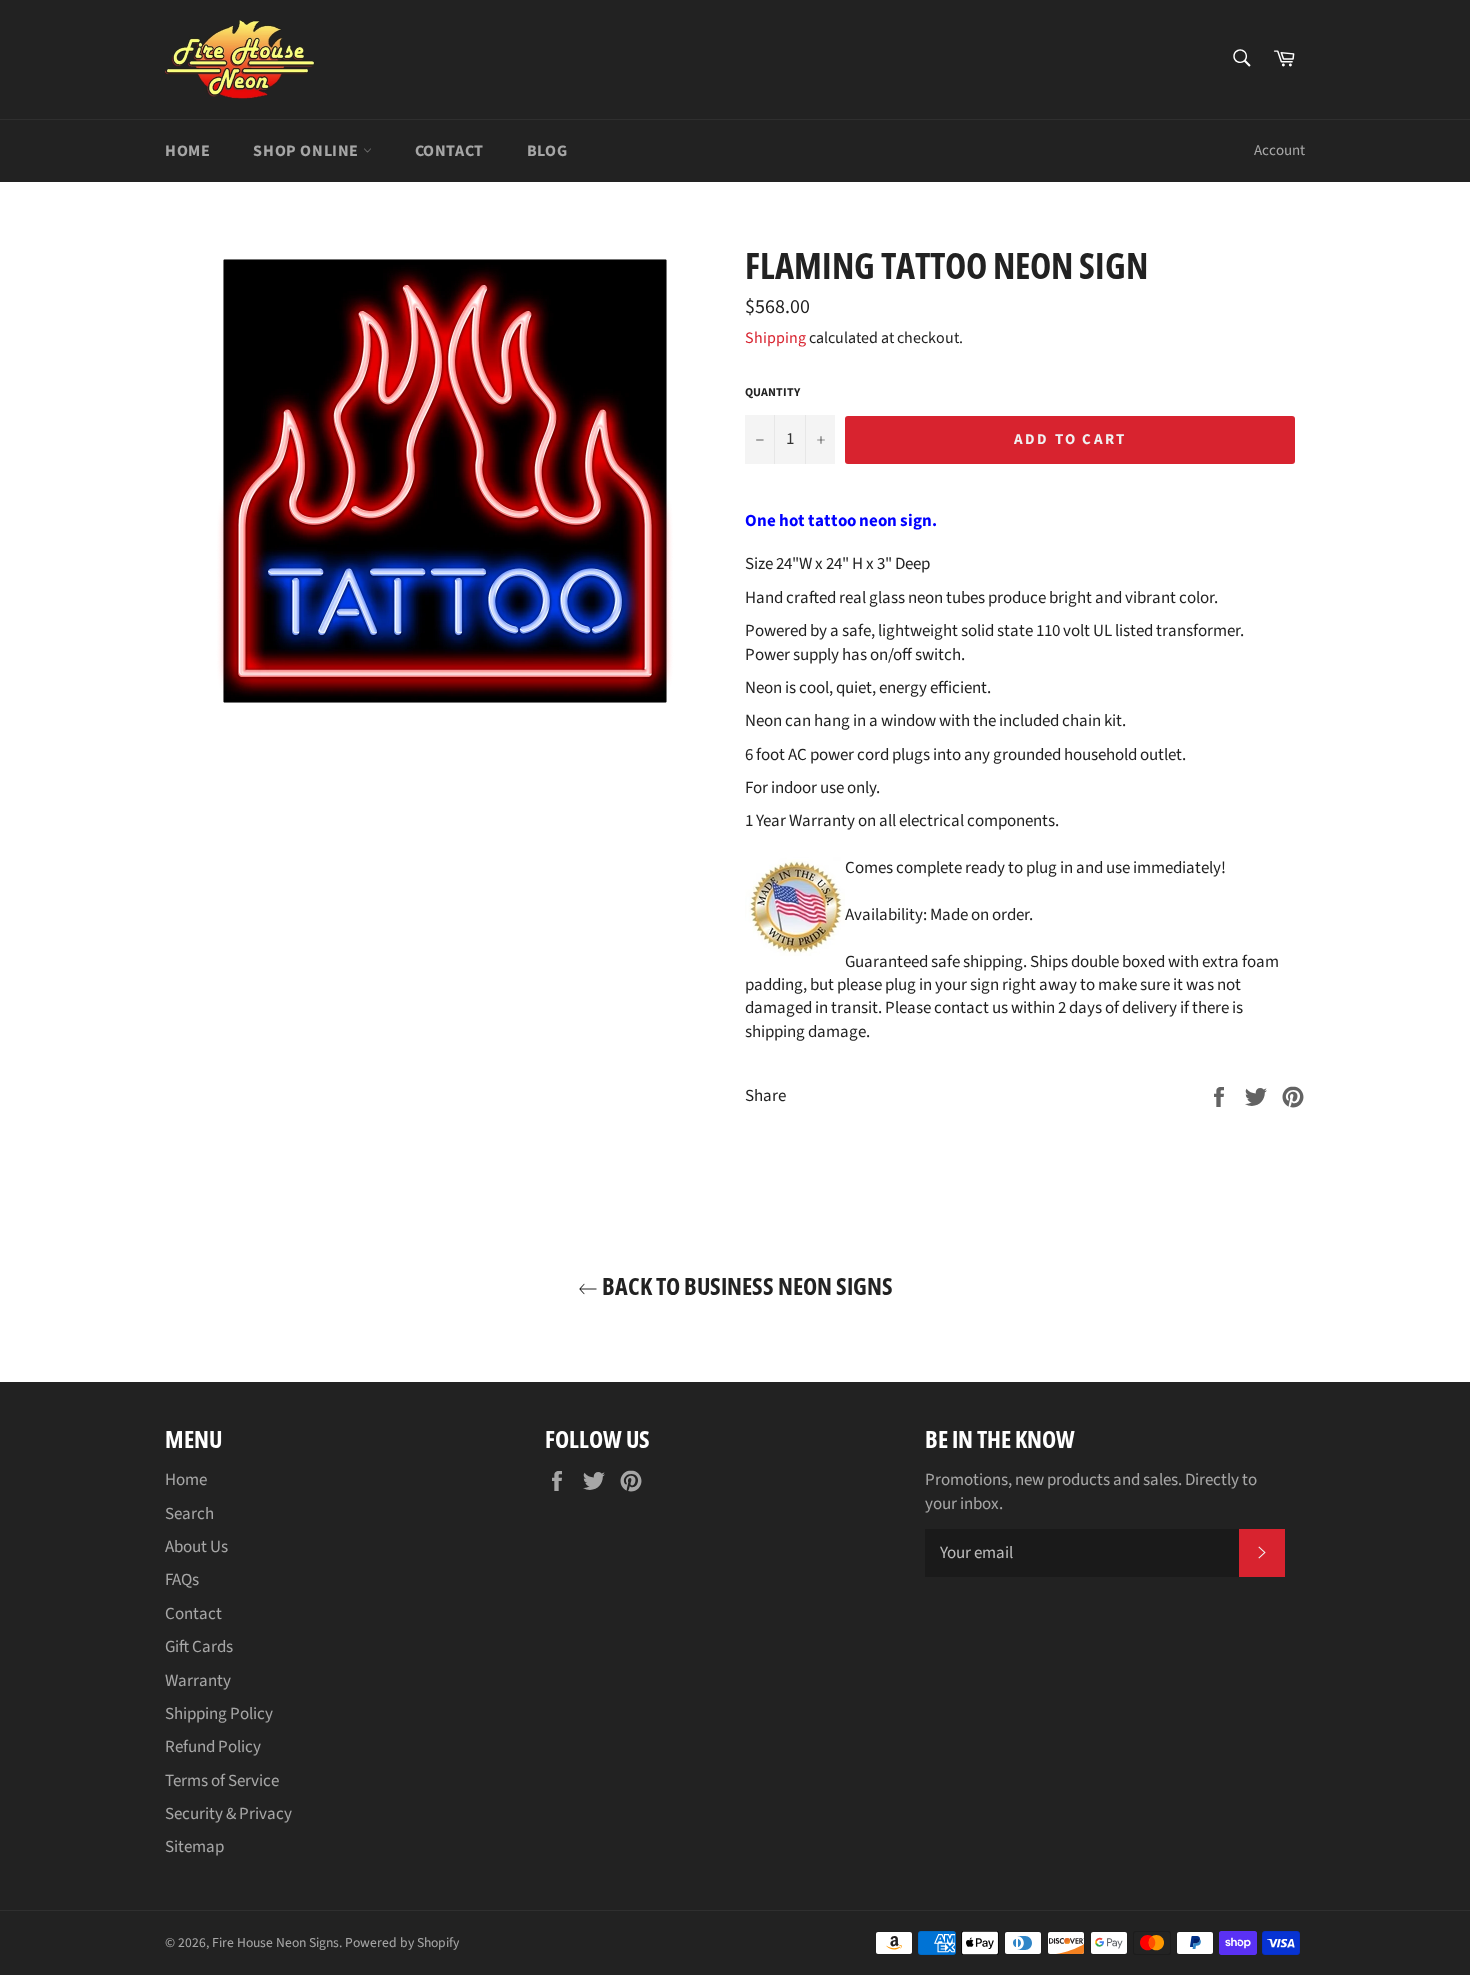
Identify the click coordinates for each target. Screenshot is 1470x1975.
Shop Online (307, 151)
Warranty (198, 1681)
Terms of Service (222, 1781)
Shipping (775, 338)
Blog (547, 151)
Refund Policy (213, 1747)
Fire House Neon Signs (275, 1942)
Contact (449, 151)
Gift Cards (199, 1647)
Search (189, 1514)
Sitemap (194, 1847)
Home (187, 151)
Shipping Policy (219, 1714)
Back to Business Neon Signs (745, 1285)
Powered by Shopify (402, 1942)
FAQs (182, 1580)
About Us (196, 1547)
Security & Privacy (228, 1814)
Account (1279, 150)
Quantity (772, 393)
